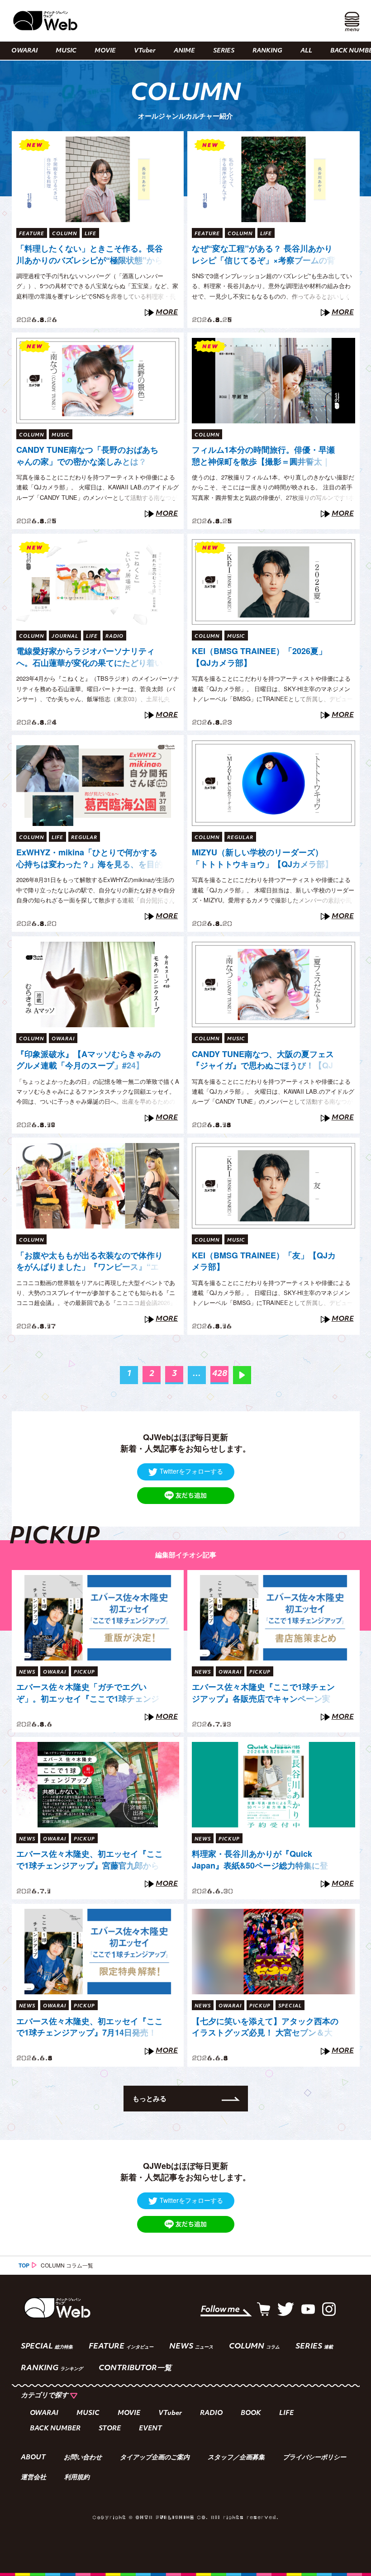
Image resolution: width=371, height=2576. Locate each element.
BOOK (251, 2413)
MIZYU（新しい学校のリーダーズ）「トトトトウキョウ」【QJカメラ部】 (262, 858)
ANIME (184, 51)
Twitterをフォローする (191, 1471)
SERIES (224, 51)
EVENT (150, 2429)
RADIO (211, 2413)
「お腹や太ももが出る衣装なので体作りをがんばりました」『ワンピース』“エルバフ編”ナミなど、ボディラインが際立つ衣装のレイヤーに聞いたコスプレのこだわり (90, 1262)
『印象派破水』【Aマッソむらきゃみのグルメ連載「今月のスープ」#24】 (88, 1060)
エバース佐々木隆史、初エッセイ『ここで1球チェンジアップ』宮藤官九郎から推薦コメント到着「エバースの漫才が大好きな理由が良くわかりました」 (90, 1860)
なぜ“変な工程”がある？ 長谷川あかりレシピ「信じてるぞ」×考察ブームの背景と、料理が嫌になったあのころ (264, 255)
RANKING (267, 51)
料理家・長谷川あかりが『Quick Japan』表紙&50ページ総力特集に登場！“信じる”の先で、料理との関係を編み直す (265, 1860)
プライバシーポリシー (314, 2458)
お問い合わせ (83, 2458)
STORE (110, 2429)
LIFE (286, 2413)
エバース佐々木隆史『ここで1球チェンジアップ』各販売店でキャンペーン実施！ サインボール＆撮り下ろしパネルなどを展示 (263, 1693)
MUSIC (66, 51)
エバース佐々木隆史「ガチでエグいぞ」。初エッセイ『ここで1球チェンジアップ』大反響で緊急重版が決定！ (88, 1693)
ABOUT (33, 2458)
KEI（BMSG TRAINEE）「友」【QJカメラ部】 (264, 1261)
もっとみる (150, 2098)
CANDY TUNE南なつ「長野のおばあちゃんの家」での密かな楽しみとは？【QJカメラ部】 (87, 456)
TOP (24, 2265)
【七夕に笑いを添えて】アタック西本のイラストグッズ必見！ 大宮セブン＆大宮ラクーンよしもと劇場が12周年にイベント (265, 2027)
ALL (306, 51)
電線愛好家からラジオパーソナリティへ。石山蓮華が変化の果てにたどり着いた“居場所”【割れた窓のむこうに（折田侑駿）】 (90, 657)
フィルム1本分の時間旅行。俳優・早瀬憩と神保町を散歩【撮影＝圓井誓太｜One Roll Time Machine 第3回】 (263, 456)
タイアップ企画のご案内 (155, 2458)
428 (220, 1374)
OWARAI (24, 51)
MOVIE (105, 51)
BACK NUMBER (55, 2429)
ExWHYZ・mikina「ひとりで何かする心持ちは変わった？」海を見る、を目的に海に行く (90, 859)
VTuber (145, 51)
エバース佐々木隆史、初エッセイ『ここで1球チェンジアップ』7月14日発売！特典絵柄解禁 (90, 2027)
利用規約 (77, 2478)
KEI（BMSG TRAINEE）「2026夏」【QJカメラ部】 (259, 657)
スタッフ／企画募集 (236, 2458)
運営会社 (33, 2478)
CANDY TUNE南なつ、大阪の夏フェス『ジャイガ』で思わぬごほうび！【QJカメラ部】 (263, 1060)
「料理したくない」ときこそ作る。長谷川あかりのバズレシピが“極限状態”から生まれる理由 (90, 255)
